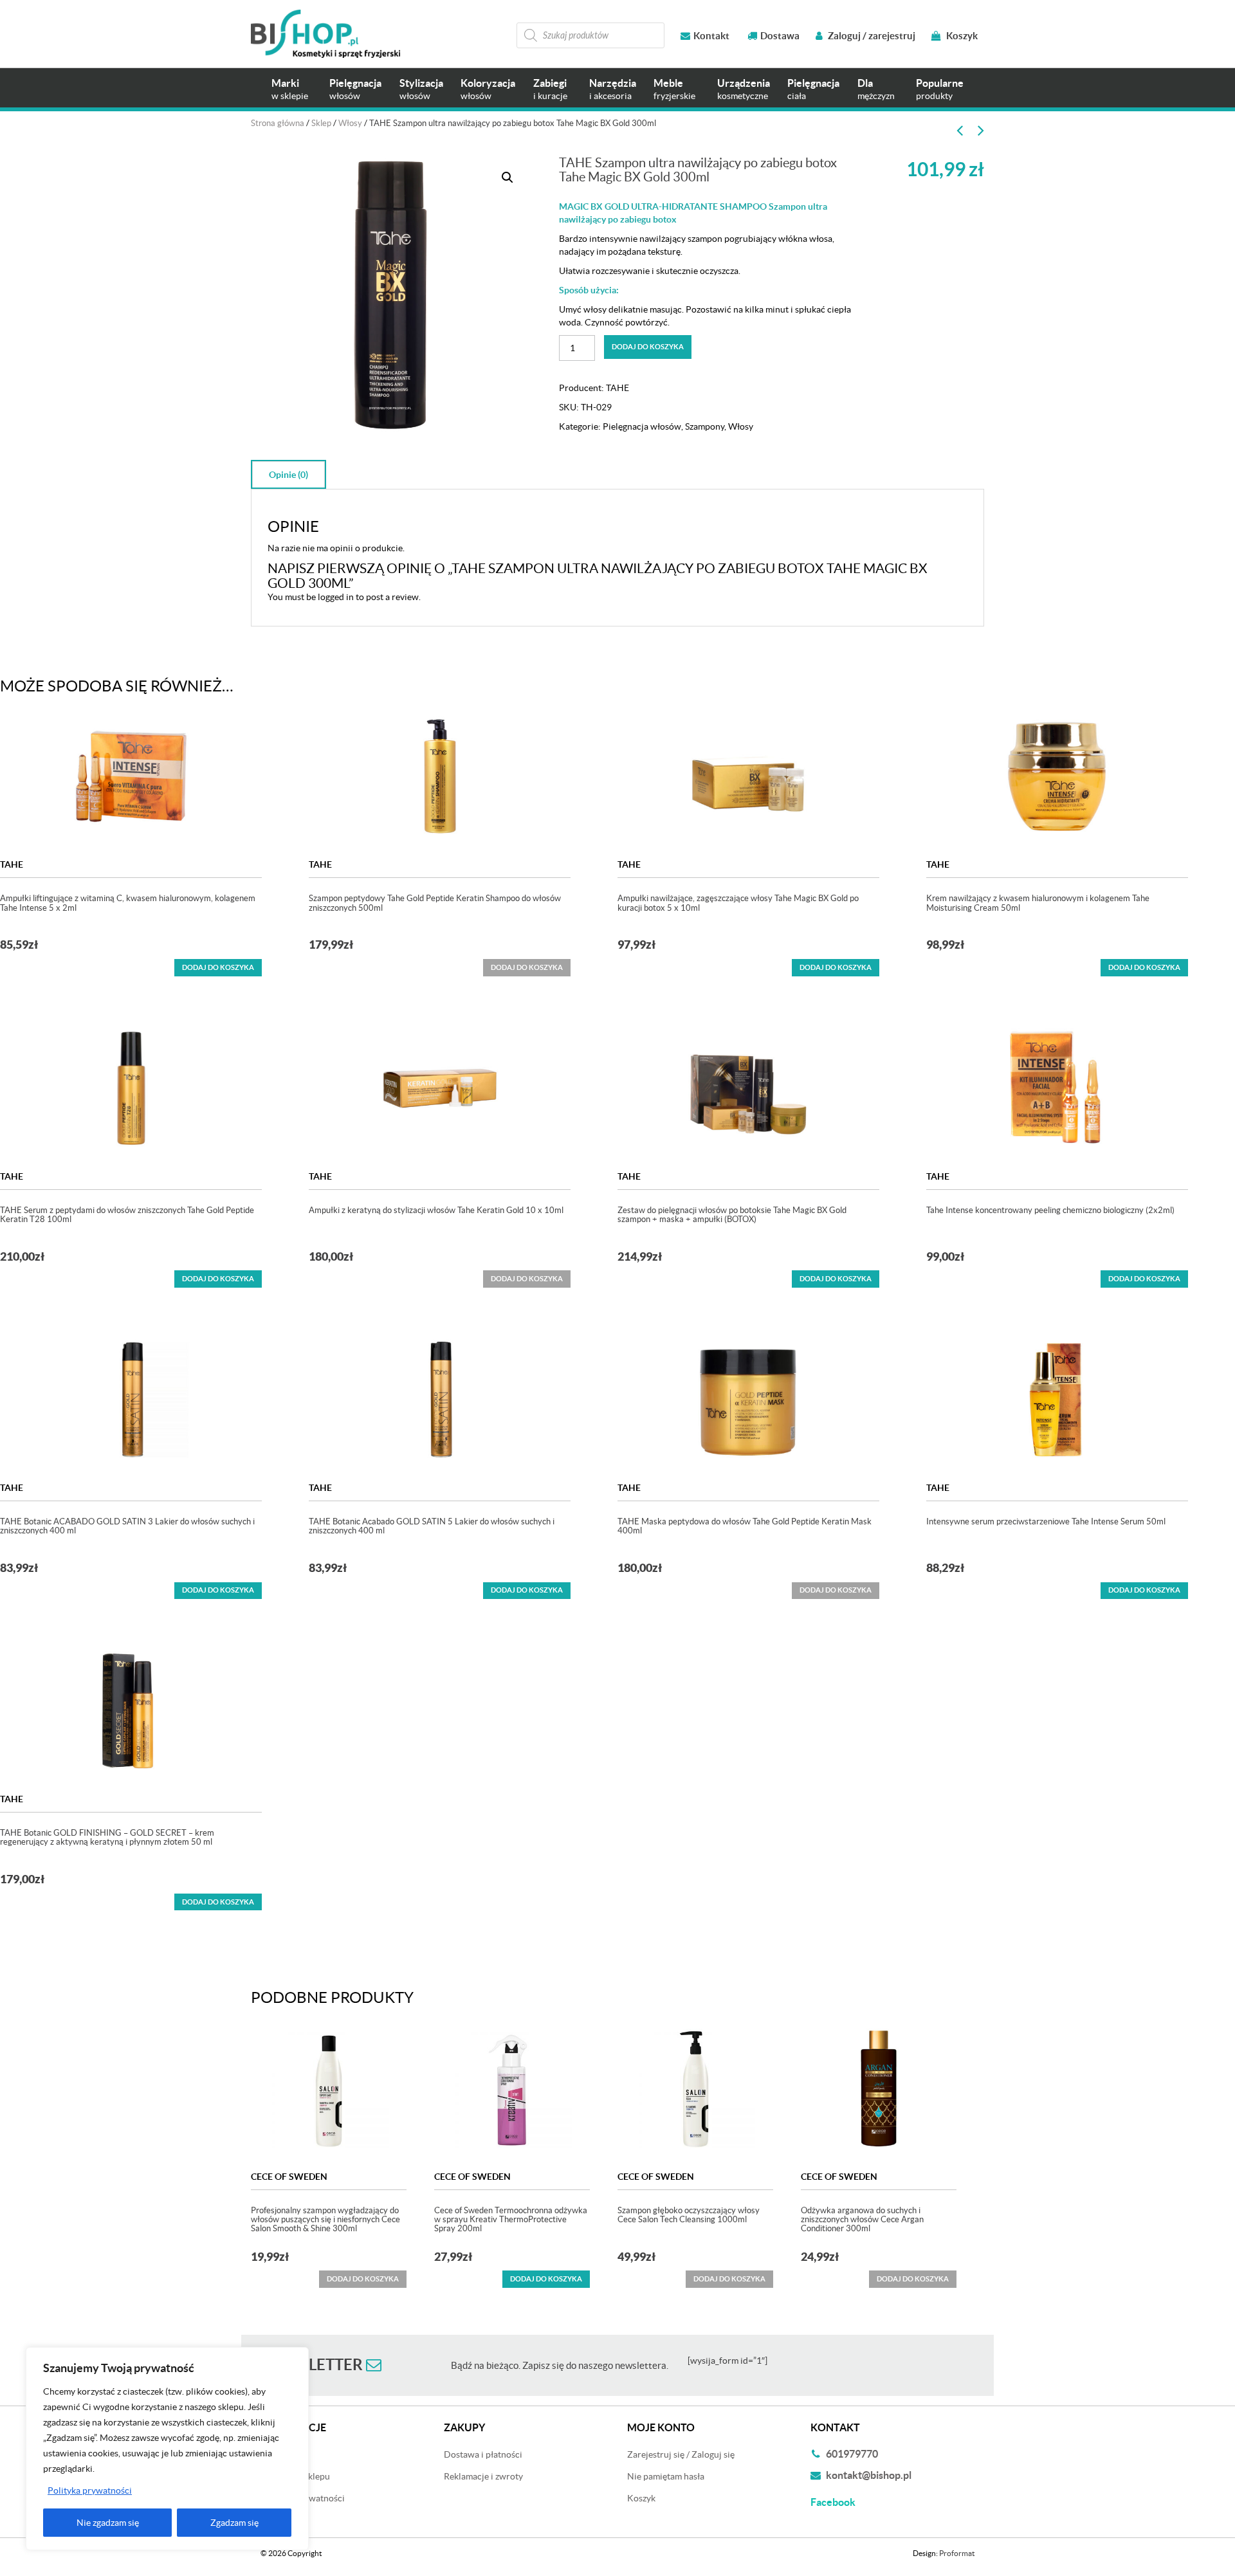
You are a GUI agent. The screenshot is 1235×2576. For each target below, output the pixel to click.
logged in (336, 597)
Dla (876, 89)
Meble (674, 89)
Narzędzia (613, 89)
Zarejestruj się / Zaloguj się (681, 2454)
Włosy (350, 123)
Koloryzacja (488, 89)
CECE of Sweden (289, 2177)
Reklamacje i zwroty (483, 2476)
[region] (167, 2449)
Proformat (957, 2553)
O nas (272, 2520)
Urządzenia (744, 89)
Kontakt (711, 36)
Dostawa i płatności (483, 2454)
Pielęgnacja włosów (642, 426)
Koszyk (961, 36)
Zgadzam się (234, 2523)
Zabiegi (550, 89)
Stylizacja (421, 89)
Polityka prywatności (90, 2490)
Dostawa (780, 36)
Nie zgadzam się (108, 2523)
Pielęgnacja (355, 89)
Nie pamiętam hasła (666, 2476)
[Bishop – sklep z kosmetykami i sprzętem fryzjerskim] (325, 34)
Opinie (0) (288, 475)
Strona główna (278, 123)
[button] (508, 178)
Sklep (321, 123)
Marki (290, 89)
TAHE (617, 388)
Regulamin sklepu (295, 2476)
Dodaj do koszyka (648, 347)
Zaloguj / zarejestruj (871, 36)
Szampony (705, 426)
